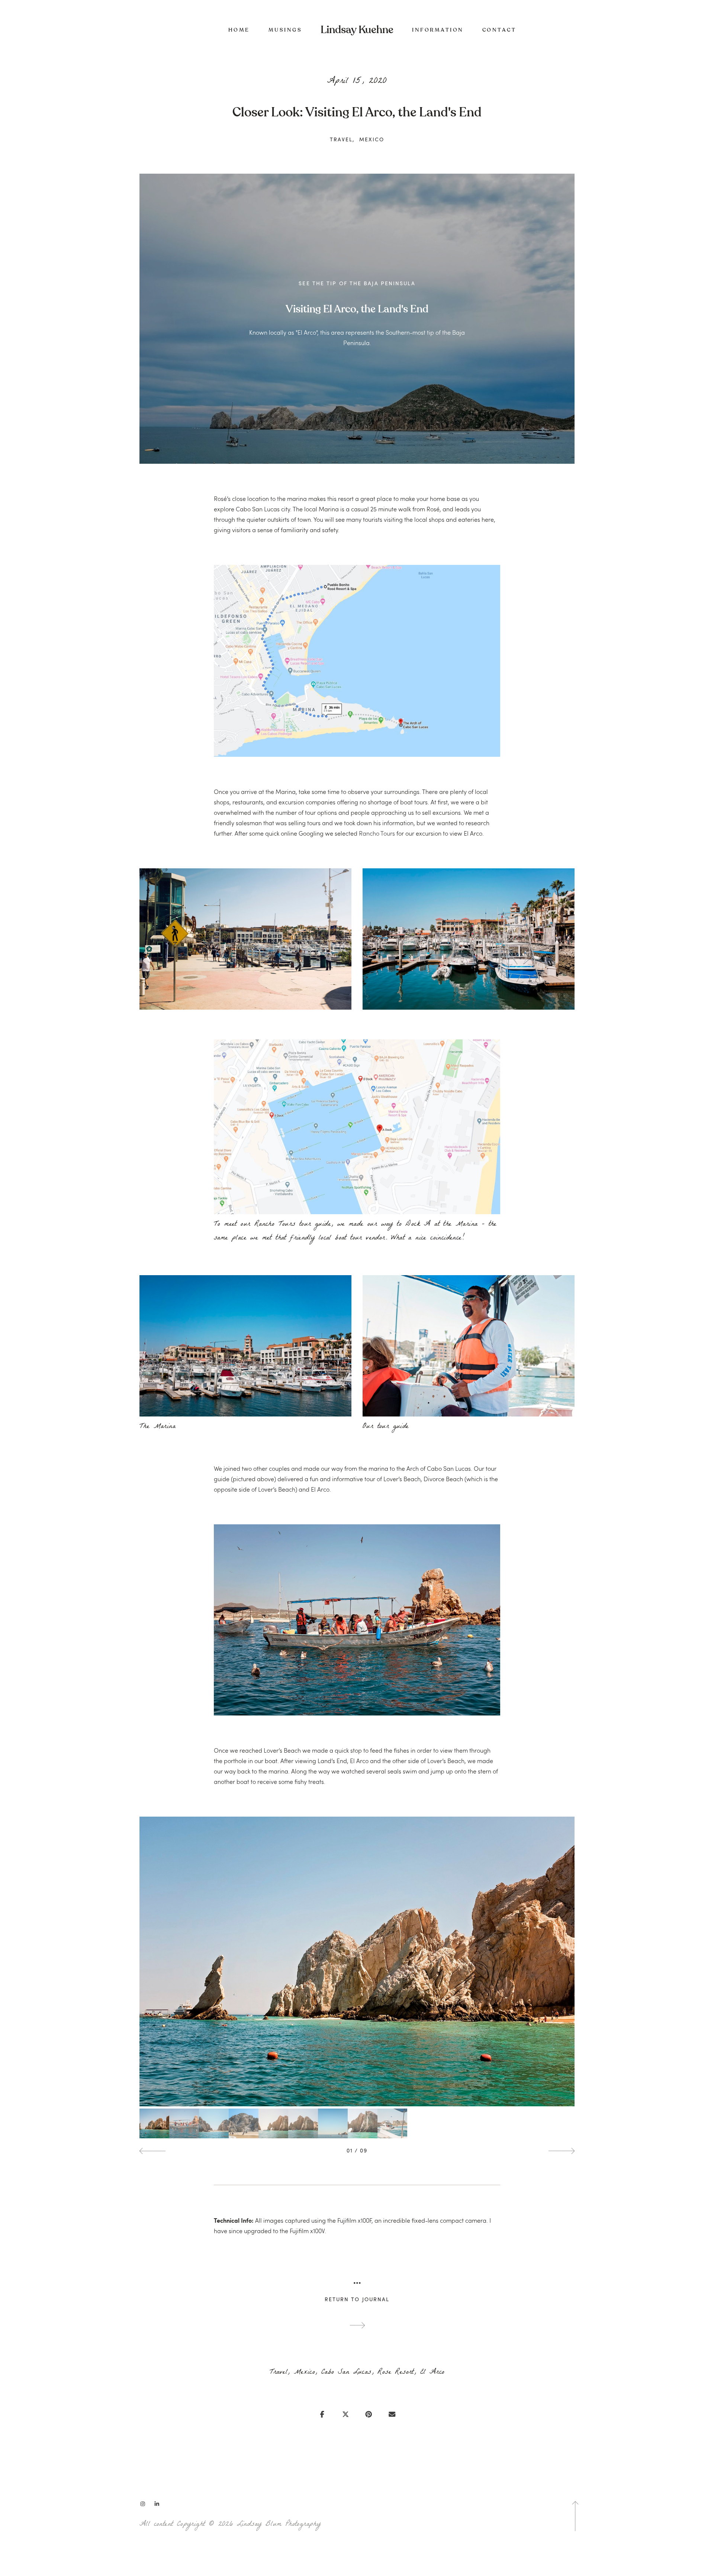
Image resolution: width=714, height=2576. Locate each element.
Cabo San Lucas (346, 2373)
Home (239, 30)
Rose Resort (395, 2373)
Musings (285, 30)
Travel (341, 139)
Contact (499, 30)
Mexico (372, 139)
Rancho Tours (377, 833)
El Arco (432, 2373)
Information (438, 30)
